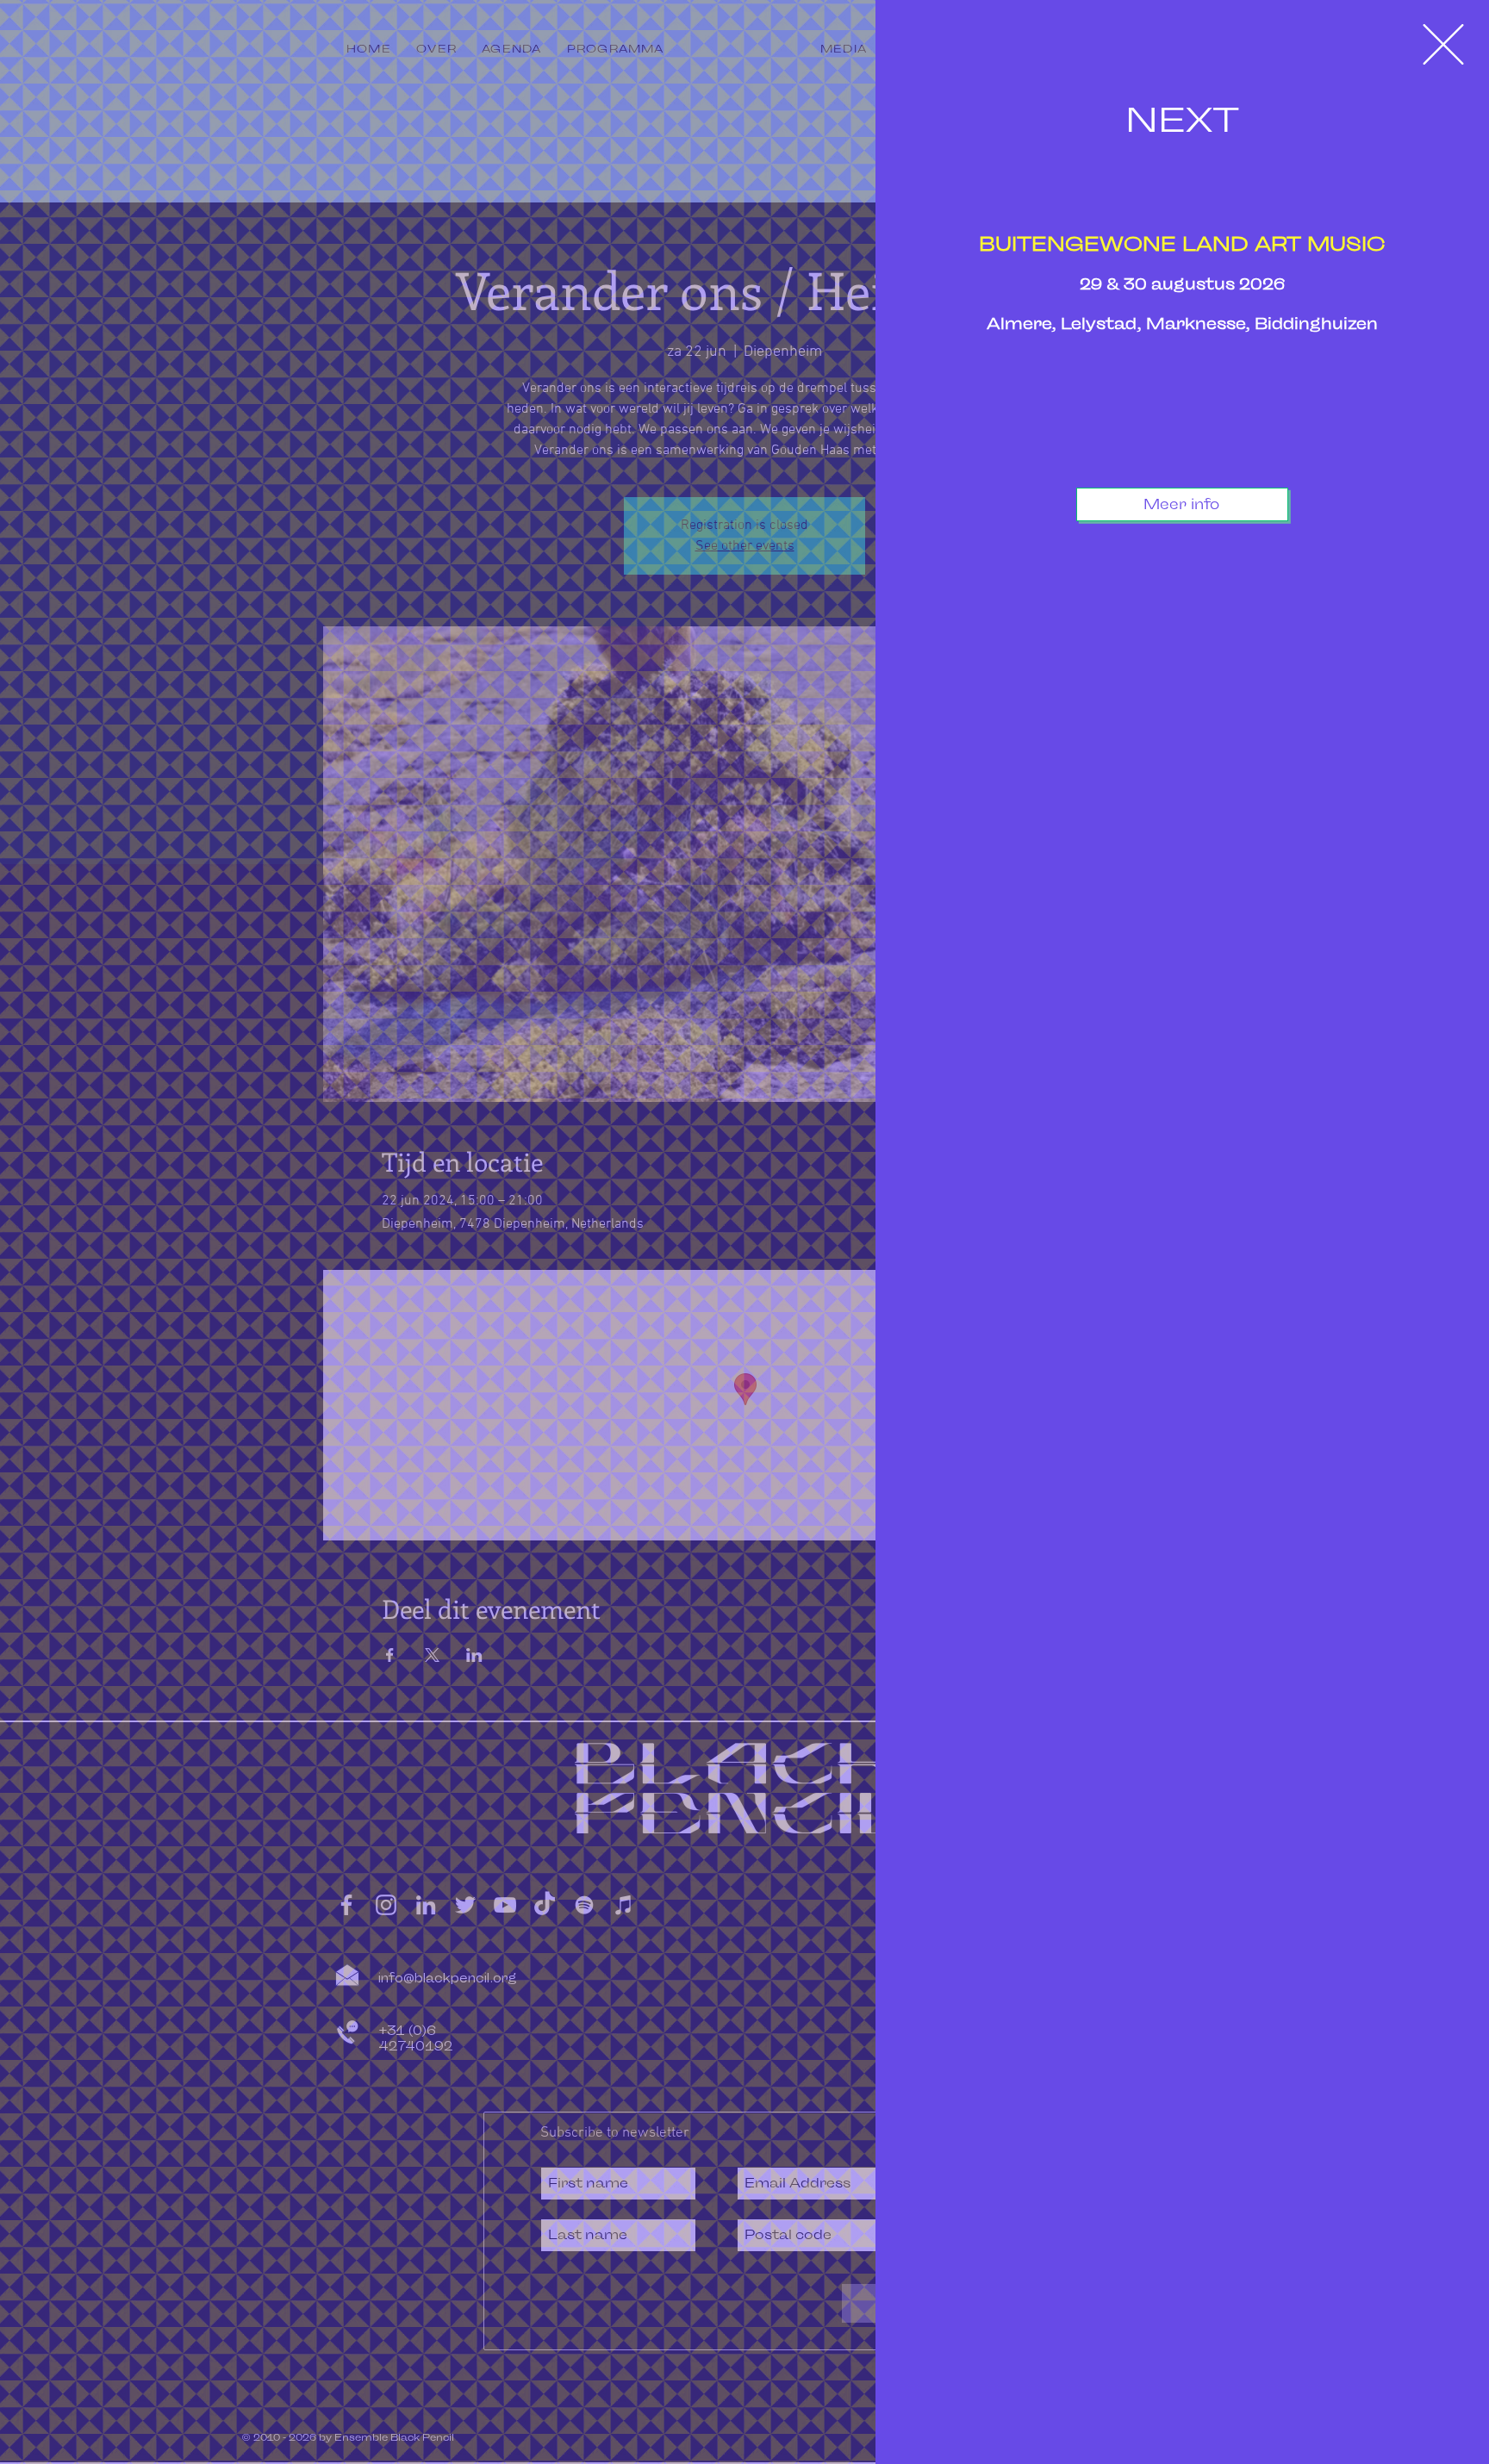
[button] (1443, 44)
